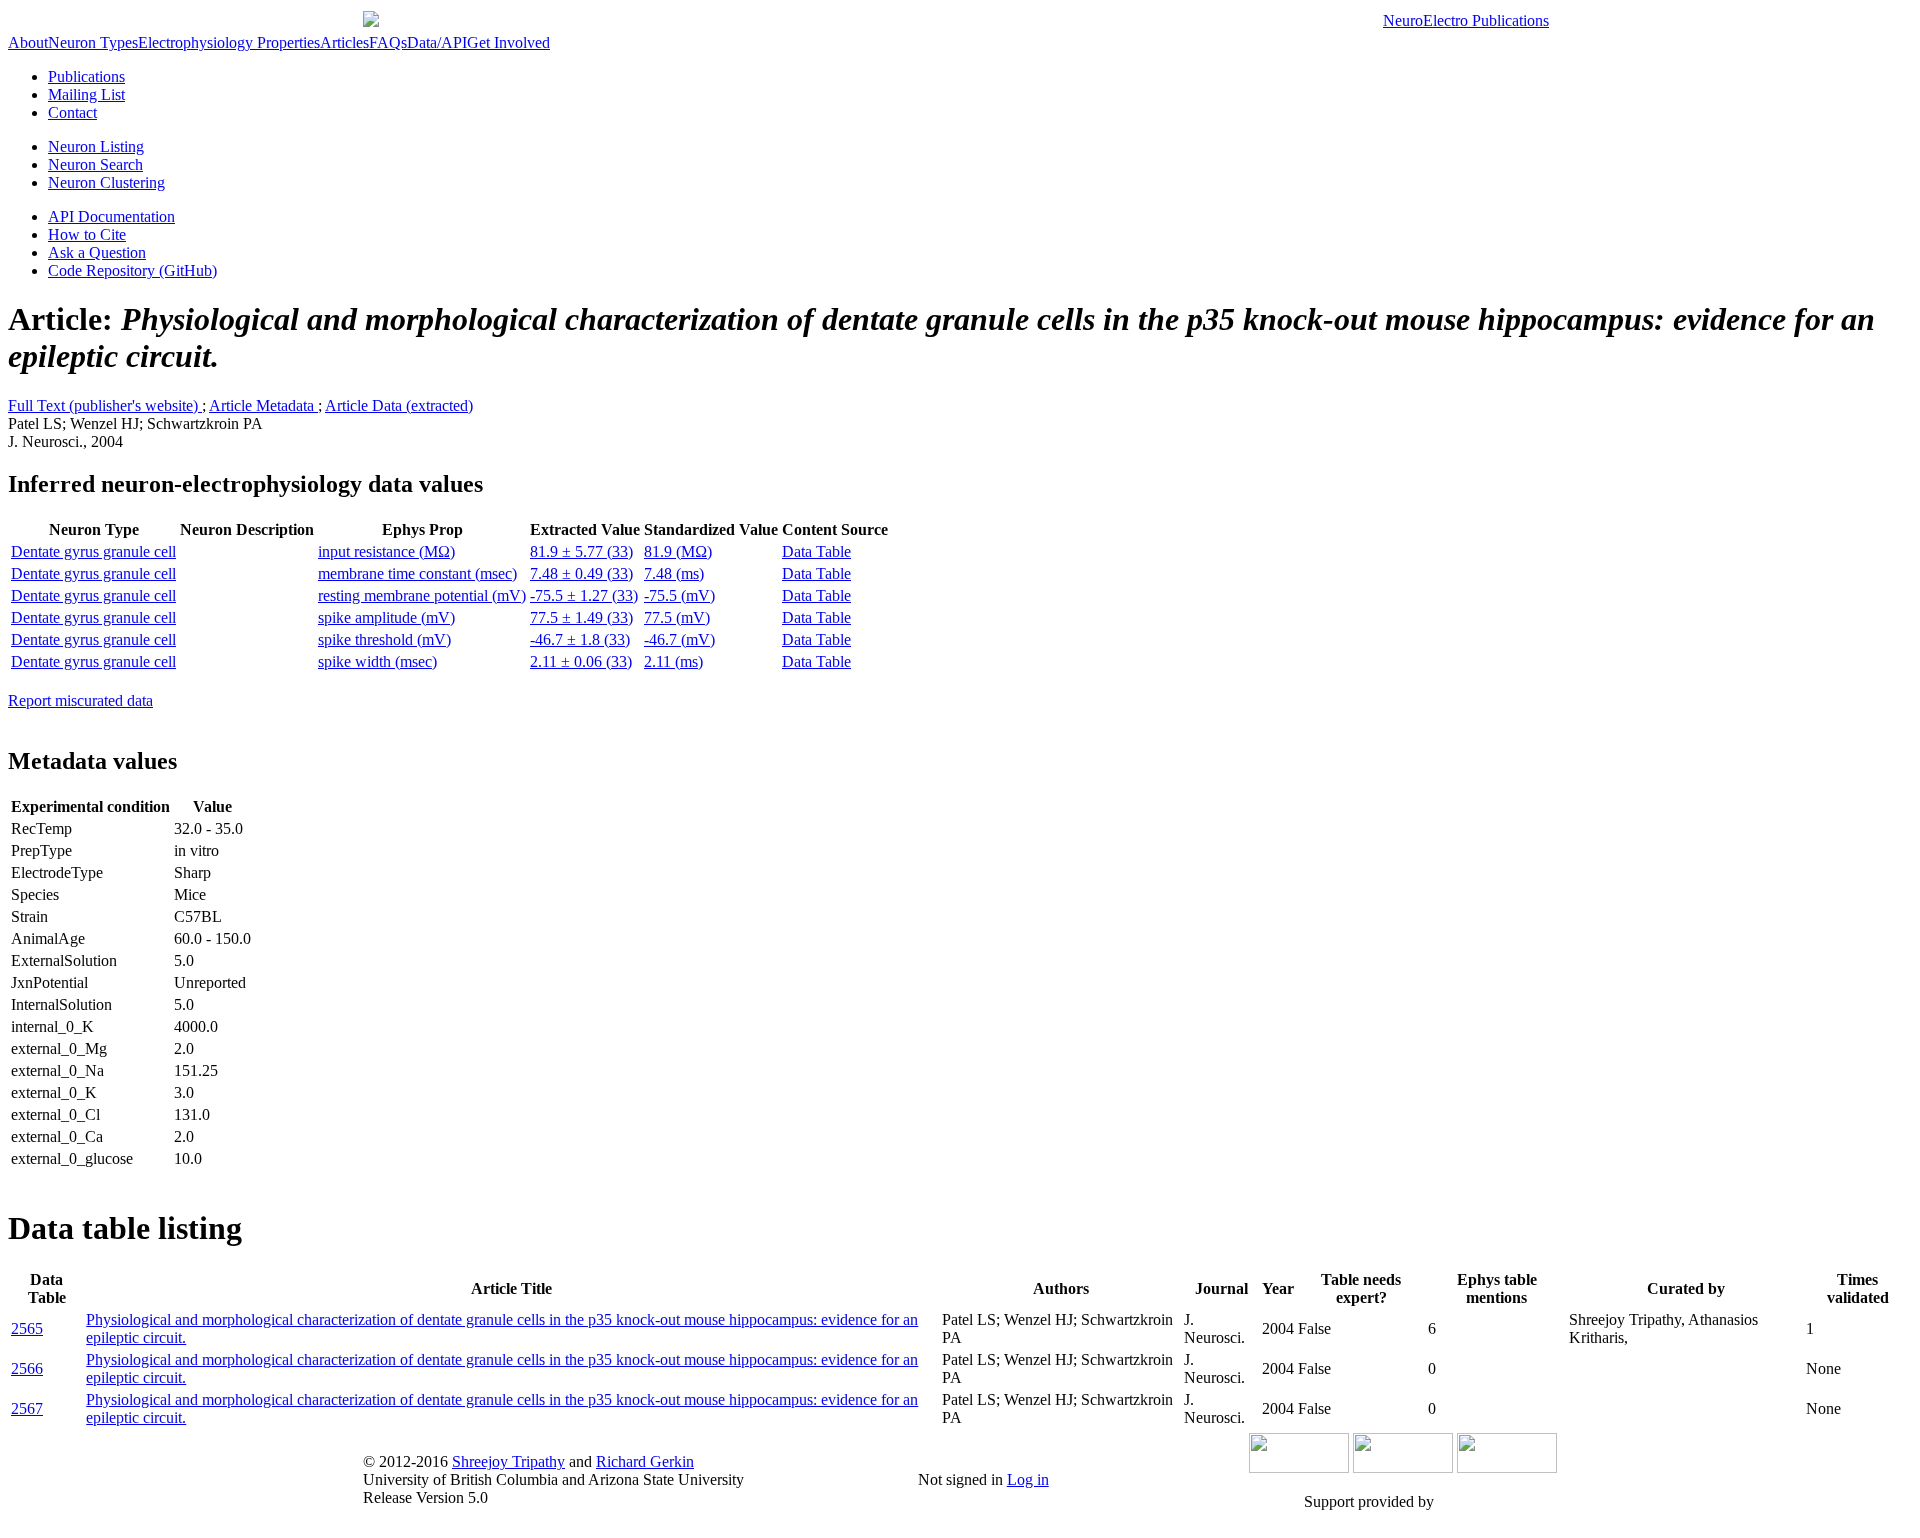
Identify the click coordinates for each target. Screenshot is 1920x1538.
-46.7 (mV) (679, 639)
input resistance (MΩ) (386, 551)
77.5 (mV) (677, 617)
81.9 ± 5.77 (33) (581, 551)
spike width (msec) (377, 661)
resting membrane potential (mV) (422, 595)
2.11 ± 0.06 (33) (581, 661)
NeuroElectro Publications (1466, 20)
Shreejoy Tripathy (508, 1461)
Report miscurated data (80, 700)
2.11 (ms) (673, 661)
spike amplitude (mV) (386, 617)
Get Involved (508, 42)
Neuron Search (95, 164)
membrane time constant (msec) (417, 573)
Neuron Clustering (106, 182)
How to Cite (87, 234)
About (28, 42)
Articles (344, 42)
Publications (86, 76)
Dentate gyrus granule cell (93, 551)
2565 (27, 1328)
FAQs (388, 42)
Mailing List (86, 94)
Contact (72, 112)
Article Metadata (263, 405)
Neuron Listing (96, 146)
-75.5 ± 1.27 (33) (584, 595)
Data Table (816, 551)
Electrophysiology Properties (229, 42)
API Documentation (111, 216)
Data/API (437, 42)
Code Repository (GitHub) (132, 270)
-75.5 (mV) (679, 595)
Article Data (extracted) (399, 405)
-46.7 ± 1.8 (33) (580, 639)
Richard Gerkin (645, 1461)
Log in (1028, 1479)
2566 (27, 1368)
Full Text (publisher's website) (105, 405)
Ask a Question (97, 252)
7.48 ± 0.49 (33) (581, 573)
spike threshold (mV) (384, 639)
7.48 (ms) (674, 573)
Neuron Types (93, 42)
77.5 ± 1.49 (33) (581, 617)
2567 (27, 1408)
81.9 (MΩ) (678, 551)
